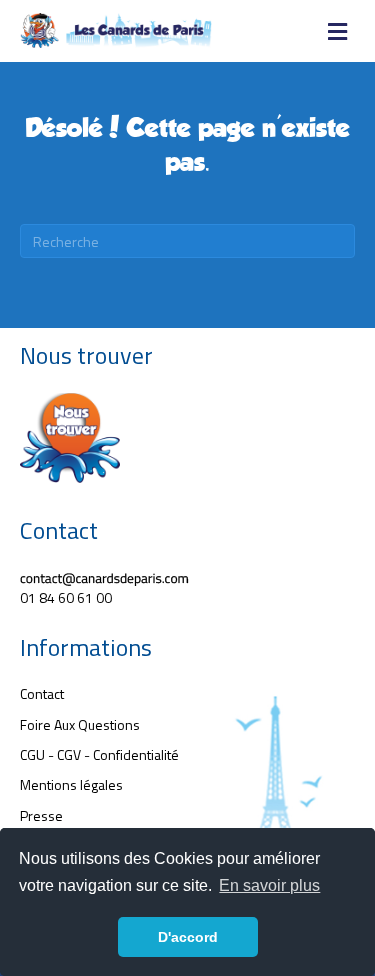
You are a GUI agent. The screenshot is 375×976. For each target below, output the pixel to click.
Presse (41, 815)
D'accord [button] (188, 937)
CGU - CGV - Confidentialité (99, 754)
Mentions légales (71, 784)
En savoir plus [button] (269, 885)
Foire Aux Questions (80, 724)
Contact (42, 693)
